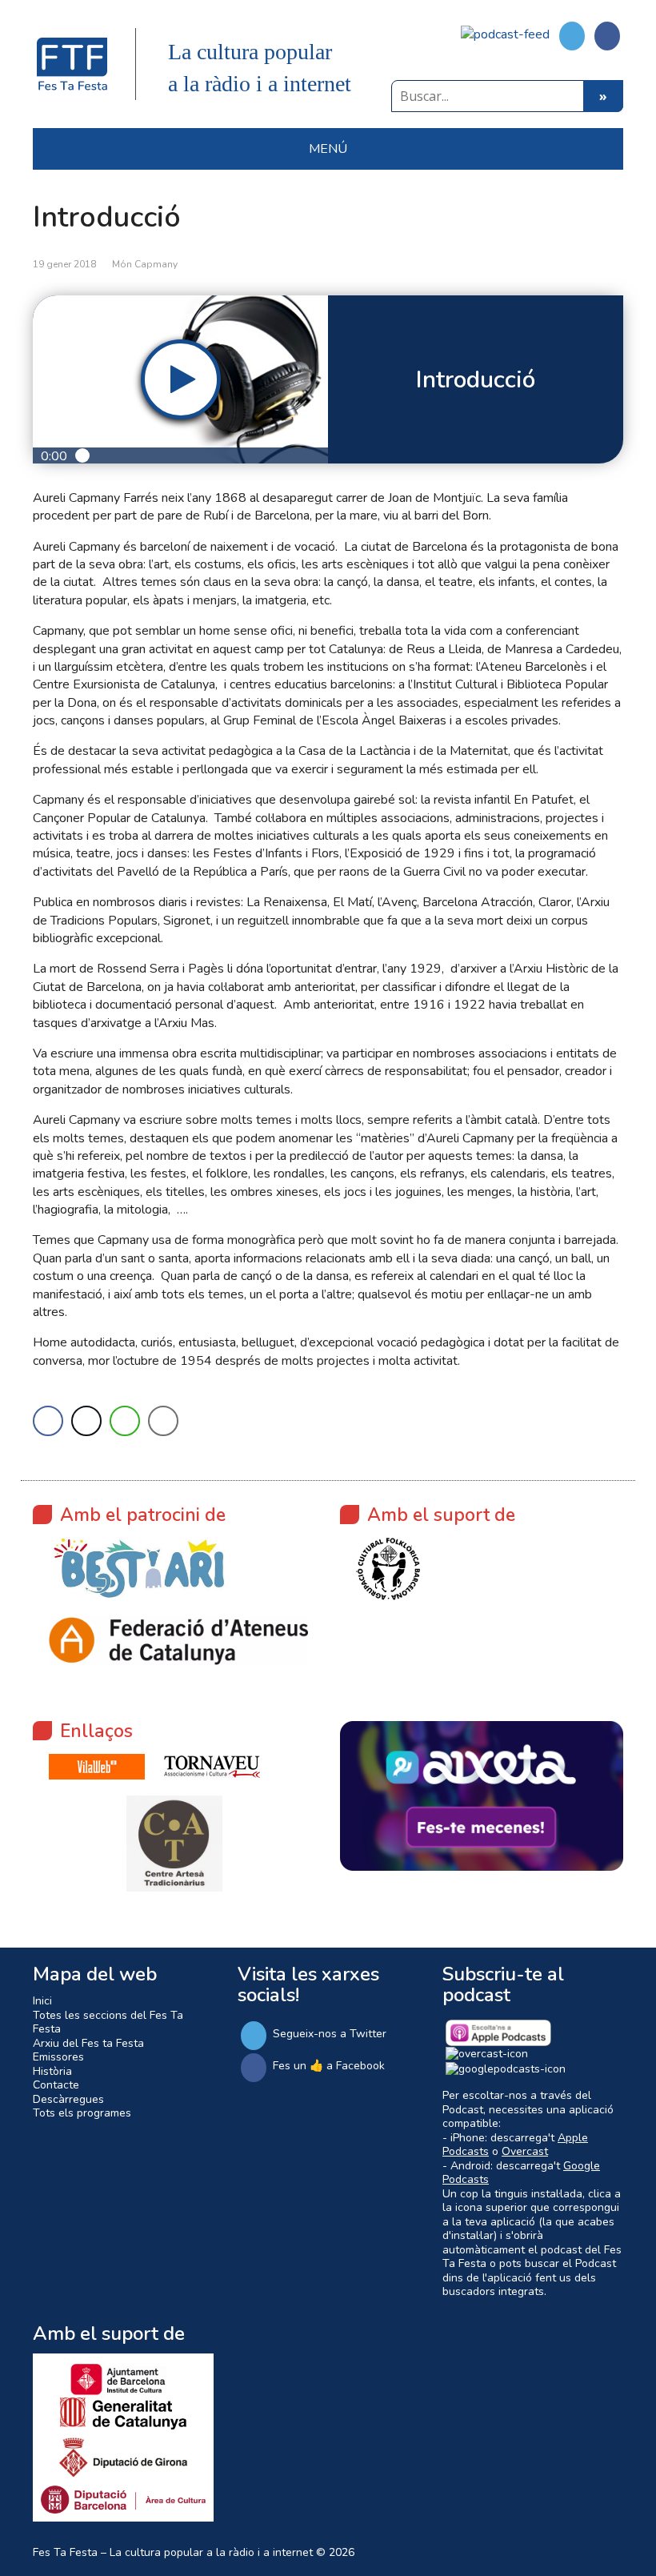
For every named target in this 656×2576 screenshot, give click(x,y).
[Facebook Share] (48, 1421)
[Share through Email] (163, 1421)
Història (52, 2071)
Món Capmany (145, 264)
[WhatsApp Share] (125, 1421)
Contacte (56, 2085)
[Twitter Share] (86, 1421)
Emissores (58, 2057)
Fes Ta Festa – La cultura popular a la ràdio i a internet (173, 2552)
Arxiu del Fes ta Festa (88, 2043)
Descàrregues (68, 2099)
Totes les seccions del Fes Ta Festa (108, 2022)
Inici (42, 2001)
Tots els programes (82, 2113)
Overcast (525, 2151)
